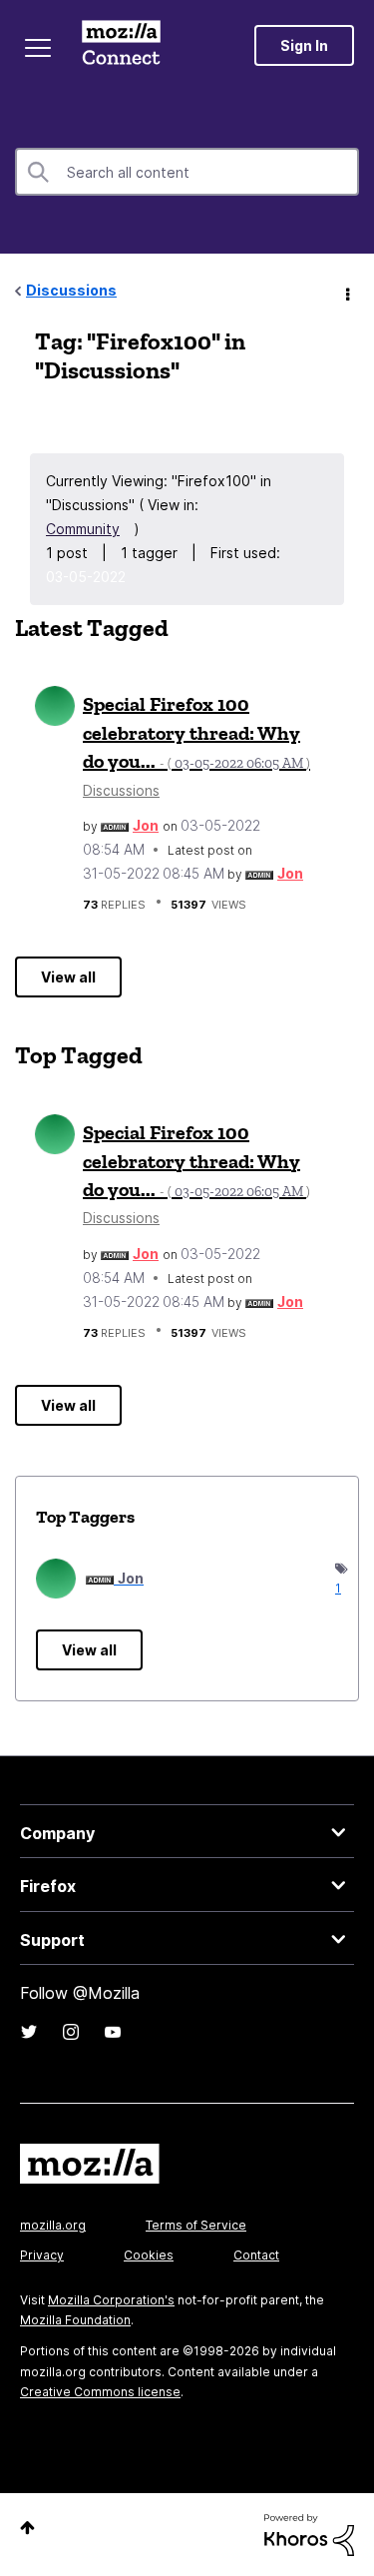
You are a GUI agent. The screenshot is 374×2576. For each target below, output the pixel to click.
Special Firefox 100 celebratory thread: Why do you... (196, 732)
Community (83, 529)
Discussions (71, 290)
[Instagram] (71, 2032)
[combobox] (187, 172)
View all (68, 977)
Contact (256, 2255)
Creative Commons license (100, 2392)
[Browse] (38, 48)
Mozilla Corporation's (111, 2300)
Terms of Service (196, 2225)
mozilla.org (53, 2225)
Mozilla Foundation (75, 2320)
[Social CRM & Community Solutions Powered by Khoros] (309, 2534)
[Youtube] (113, 2032)
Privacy (42, 2255)
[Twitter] (29, 2032)
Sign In (304, 45)
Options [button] (346, 292)
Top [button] (27, 2528)
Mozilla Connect (121, 45)
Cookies (149, 2255)
